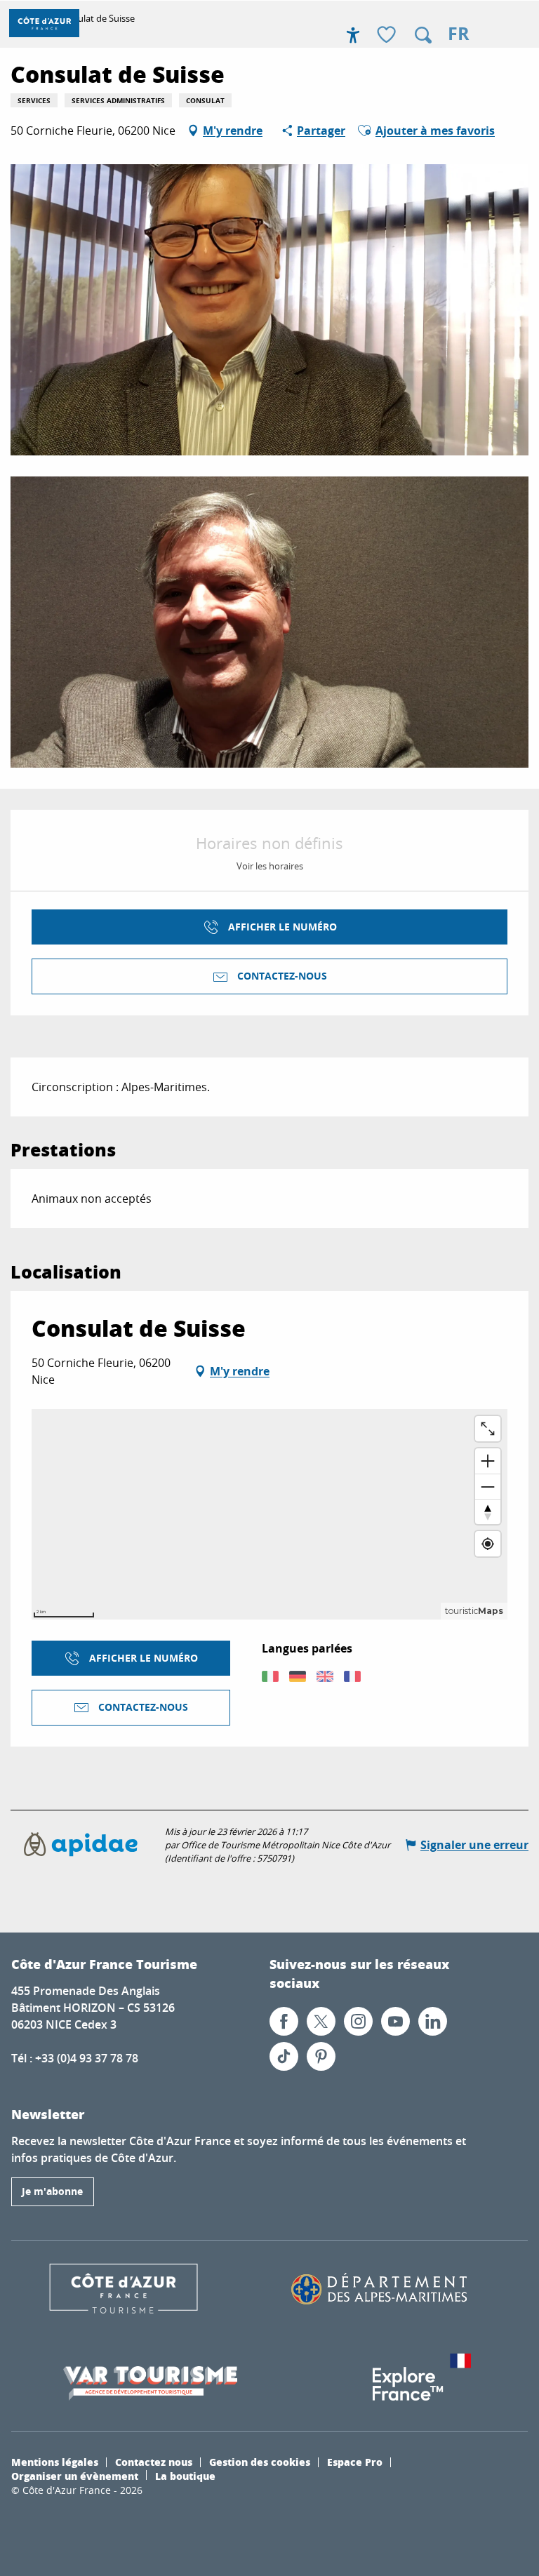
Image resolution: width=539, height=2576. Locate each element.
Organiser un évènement (75, 2476)
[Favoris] (388, 35)
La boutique (185, 2476)
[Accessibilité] (353, 35)
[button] (423, 35)
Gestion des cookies (260, 2462)
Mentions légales (55, 2462)
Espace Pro (355, 2462)
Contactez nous (154, 2462)
